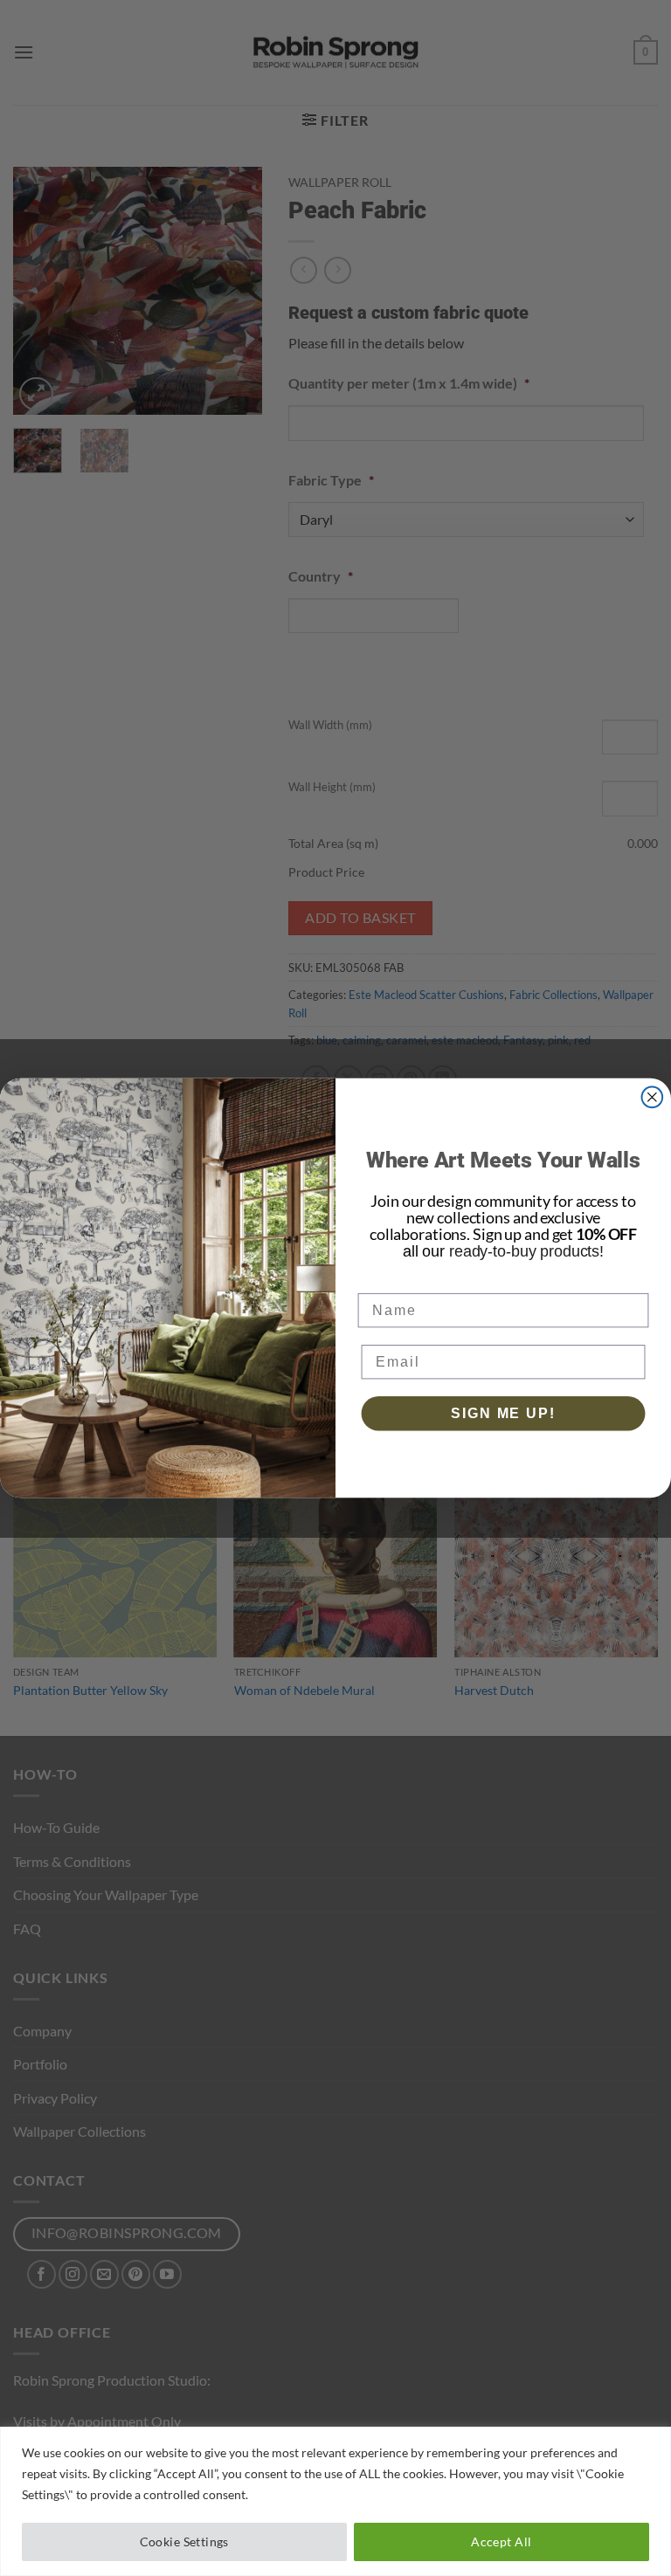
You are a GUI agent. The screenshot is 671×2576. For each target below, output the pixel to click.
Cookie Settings (184, 2542)
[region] (335, 2501)
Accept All (501, 2542)
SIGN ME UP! (503, 1413)
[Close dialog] (653, 1097)
